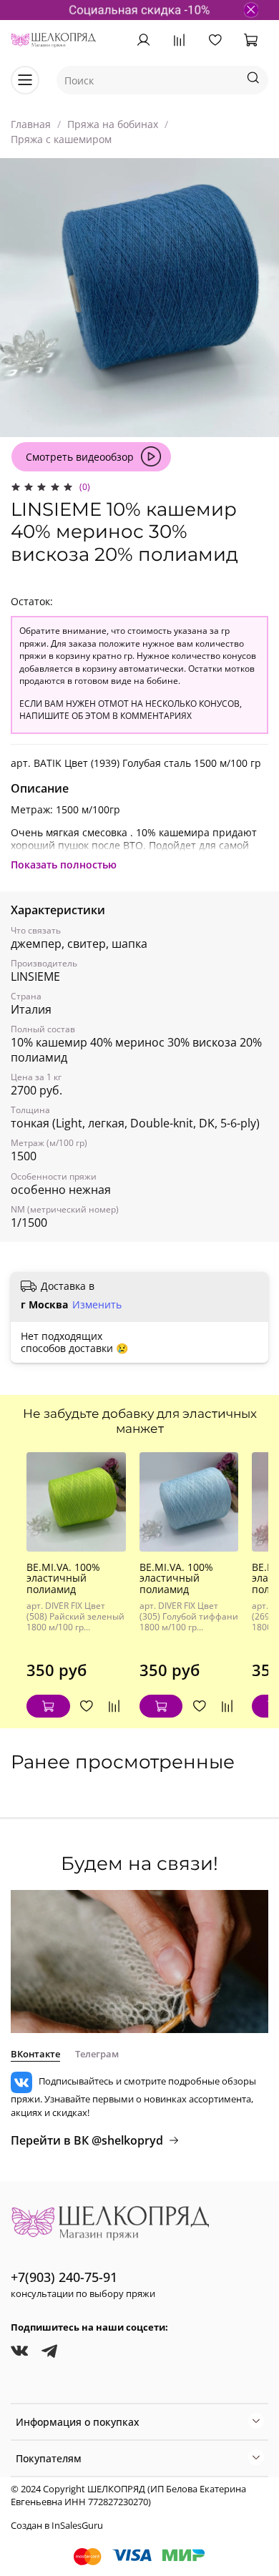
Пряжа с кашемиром (61, 139)
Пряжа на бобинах (113, 124)
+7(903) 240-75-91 (64, 2277)
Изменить (97, 1305)
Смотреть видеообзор (80, 457)
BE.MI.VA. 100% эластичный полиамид (63, 1578)
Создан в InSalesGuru (57, 2526)
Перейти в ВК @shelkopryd (87, 2140)
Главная (31, 124)
